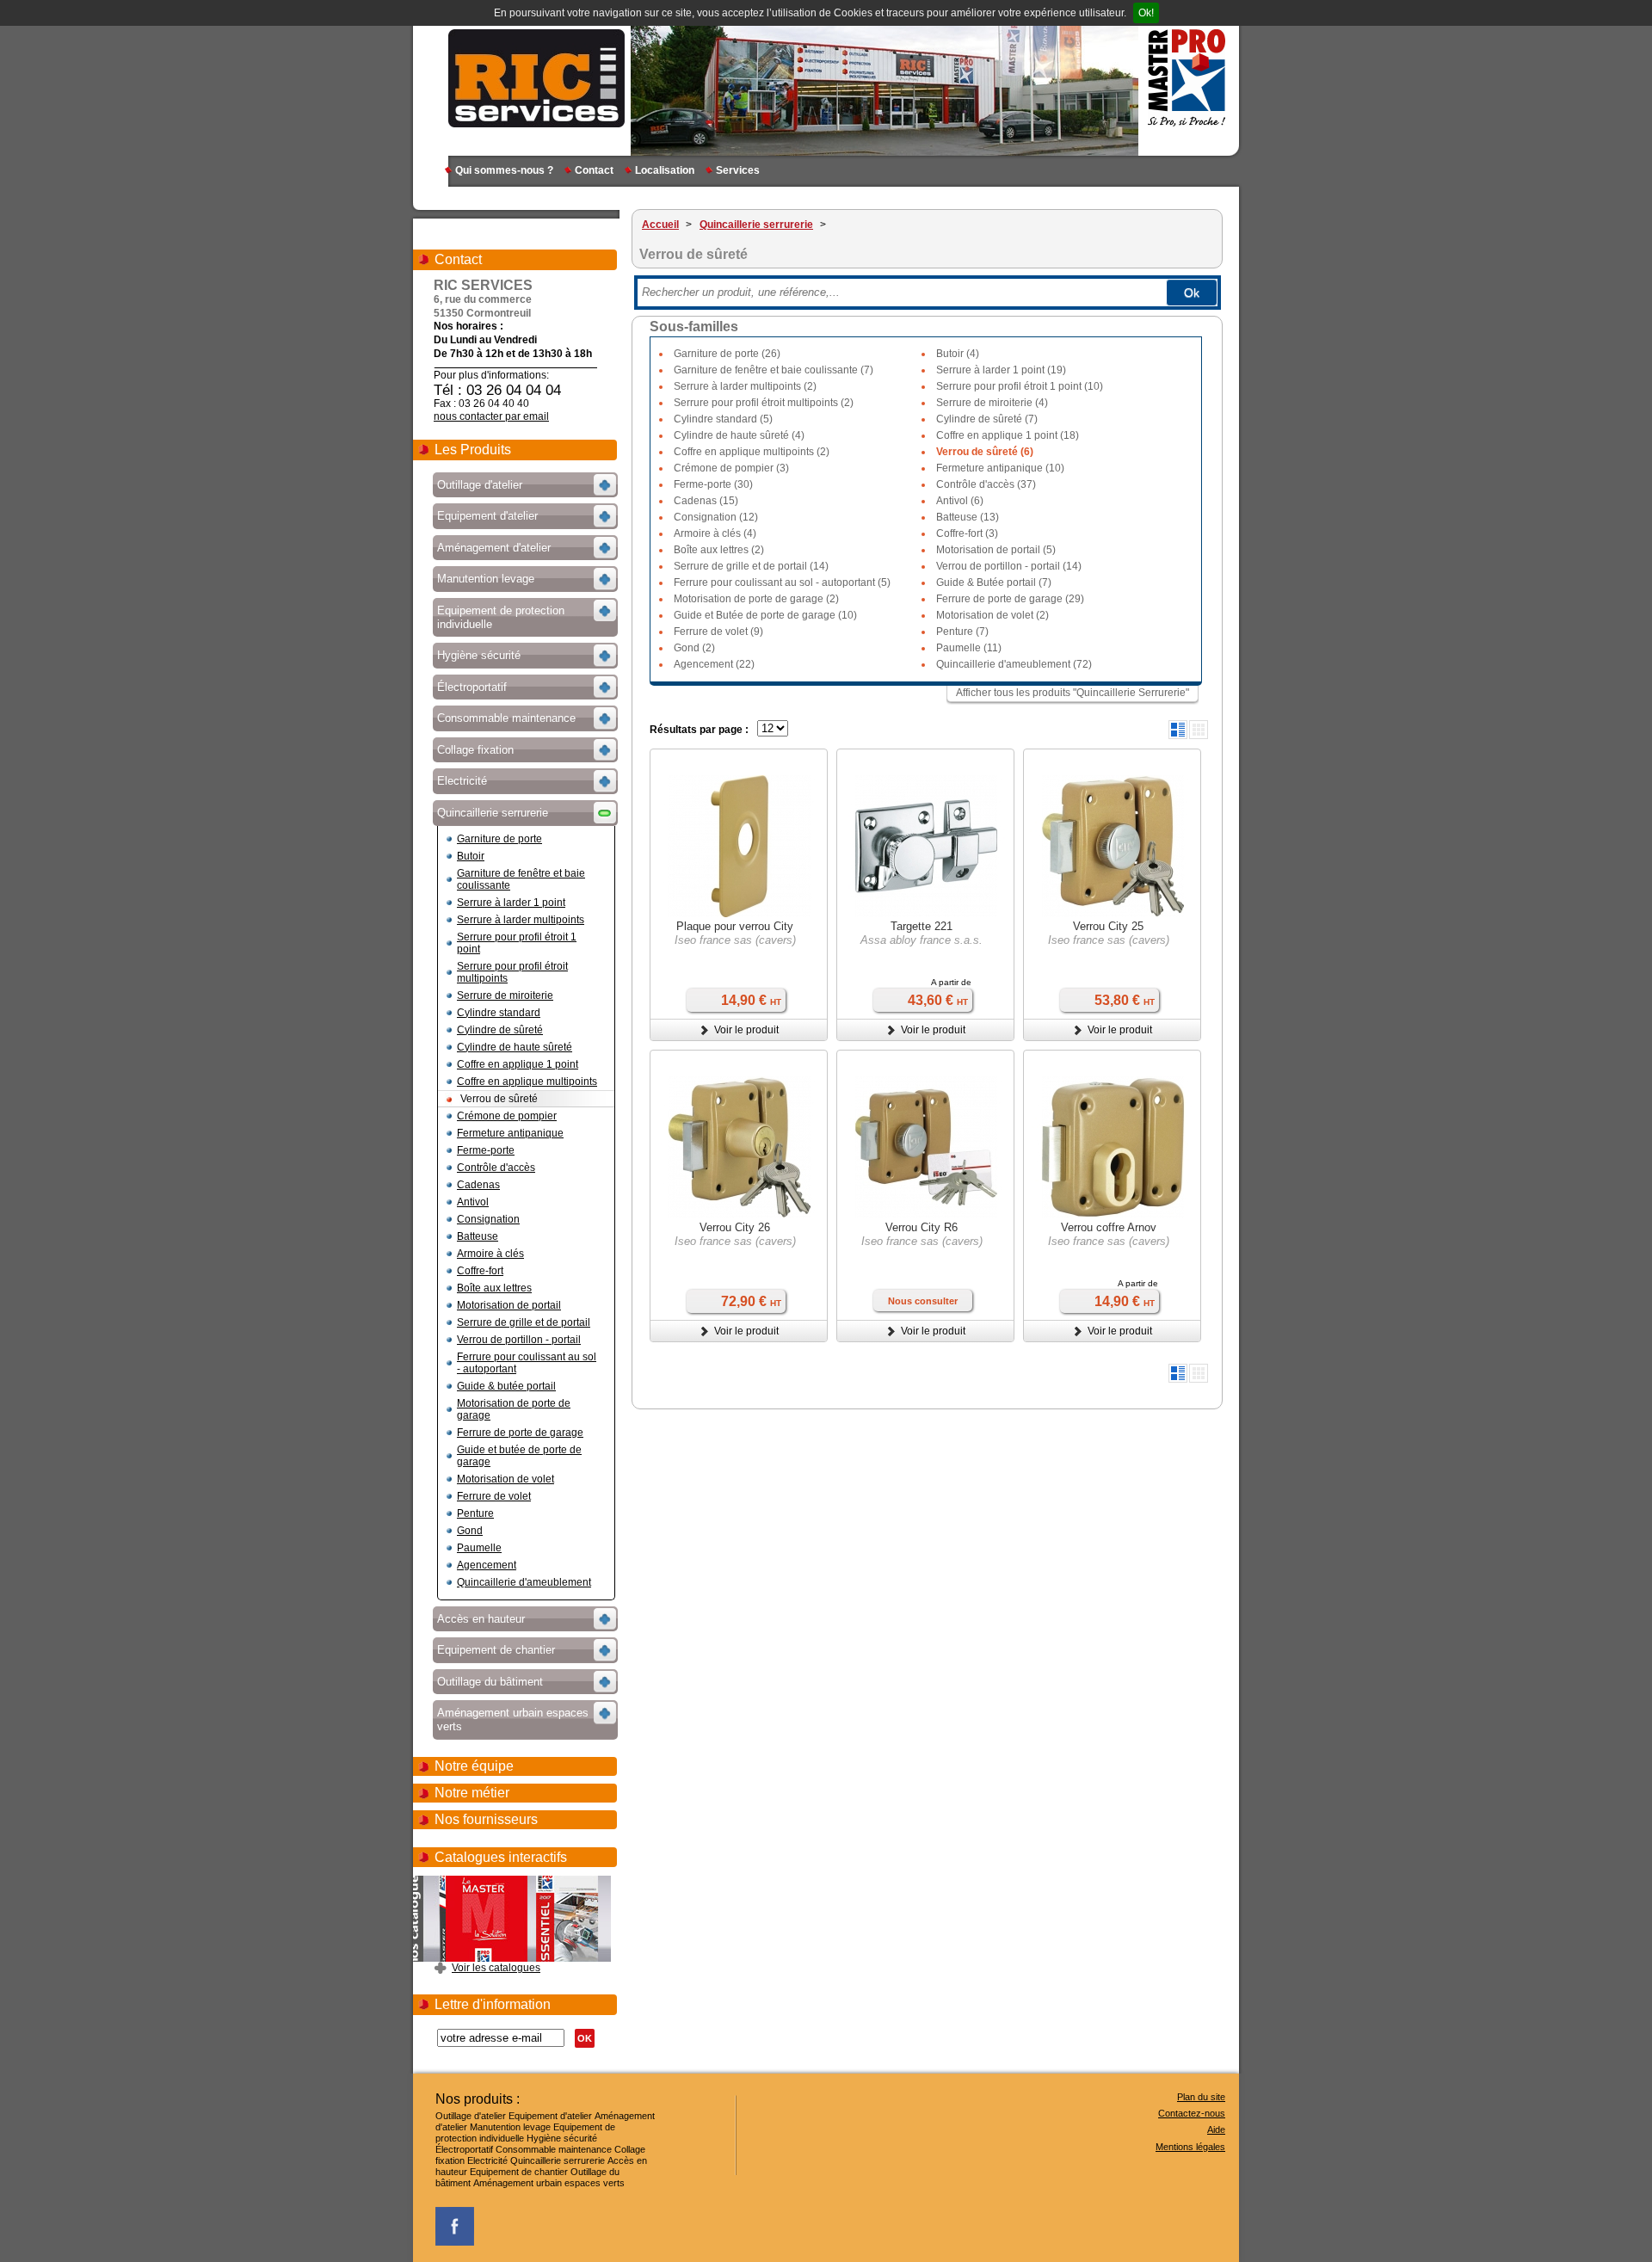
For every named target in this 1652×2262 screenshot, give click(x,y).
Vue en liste (1178, 730)
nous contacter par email (491, 416)
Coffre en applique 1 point (518, 1064)
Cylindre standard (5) (723, 419)
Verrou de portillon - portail (519, 1340)
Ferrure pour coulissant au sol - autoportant (527, 1363)
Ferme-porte (486, 1150)
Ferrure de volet (494, 1496)
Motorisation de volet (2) (992, 615)
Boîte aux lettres (494, 1288)
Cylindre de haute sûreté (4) (739, 435)
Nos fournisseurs (486, 1819)
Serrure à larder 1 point (511, 903)
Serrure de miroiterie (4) (992, 403)
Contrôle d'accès (496, 1168)
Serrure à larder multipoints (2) (745, 386)
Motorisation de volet (505, 1479)
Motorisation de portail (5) (996, 550)
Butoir (471, 856)
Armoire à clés (490, 1254)
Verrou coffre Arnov (1109, 1227)
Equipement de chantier (519, 2172)
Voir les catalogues (496, 1968)
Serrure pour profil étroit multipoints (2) (764, 403)
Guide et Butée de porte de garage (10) (765, 615)
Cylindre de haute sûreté (515, 1047)
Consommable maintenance (554, 2149)
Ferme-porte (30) (713, 484)
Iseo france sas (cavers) (735, 940)
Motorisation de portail (509, 1305)
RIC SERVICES (536, 77)
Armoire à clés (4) (715, 533)
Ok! (1146, 13)
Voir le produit (746, 1030)
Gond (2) (694, 648)
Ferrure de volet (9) (718, 632)
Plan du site (1201, 2097)
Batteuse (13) (968, 517)
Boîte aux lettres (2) (719, 550)
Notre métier (472, 1793)
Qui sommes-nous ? (504, 170)
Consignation (488, 1219)
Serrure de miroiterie (505, 995)
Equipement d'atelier (550, 2116)
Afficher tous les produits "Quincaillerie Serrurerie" (1073, 693)
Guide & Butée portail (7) (994, 582)
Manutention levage (510, 2127)
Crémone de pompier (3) (731, 468)
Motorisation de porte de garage (514, 1409)
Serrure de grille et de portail (524, 1322)
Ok (1192, 293)
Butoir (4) (958, 354)
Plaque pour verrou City (735, 926)
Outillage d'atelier (471, 2116)
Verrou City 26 (735, 1227)
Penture (475, 1513)
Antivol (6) (960, 501)
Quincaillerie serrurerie (558, 2160)
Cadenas (478, 1185)
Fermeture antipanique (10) (1000, 468)
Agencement (487, 1565)
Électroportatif (464, 2149)
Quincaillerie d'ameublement (524, 1582)
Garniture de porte (499, 839)
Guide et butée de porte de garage (519, 1456)
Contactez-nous (1192, 2113)
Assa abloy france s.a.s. (922, 940)
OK (585, 2038)
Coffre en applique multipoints (527, 1082)
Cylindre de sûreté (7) (987, 419)
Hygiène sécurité (562, 2138)
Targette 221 (922, 926)
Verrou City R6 (922, 1227)
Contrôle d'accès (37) (986, 484)
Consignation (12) (716, 517)
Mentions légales (1190, 2147)
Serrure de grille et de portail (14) (751, 566)
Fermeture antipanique (510, 1133)
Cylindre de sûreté (500, 1030)
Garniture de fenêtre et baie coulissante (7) (774, 370)
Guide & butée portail (506, 1386)
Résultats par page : (699, 730)
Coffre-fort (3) (967, 533)
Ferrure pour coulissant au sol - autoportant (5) (782, 582)
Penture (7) (962, 632)
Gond (470, 1531)
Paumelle (479, 1548)
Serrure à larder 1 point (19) (1001, 370)
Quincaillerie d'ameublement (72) (1014, 664)
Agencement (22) (714, 664)
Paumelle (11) (969, 648)
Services (738, 170)
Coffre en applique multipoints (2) (752, 452)
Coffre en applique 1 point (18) (1008, 435)
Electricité (487, 2160)
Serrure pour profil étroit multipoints (512, 972)
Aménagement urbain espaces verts (549, 2183)
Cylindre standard (499, 1013)
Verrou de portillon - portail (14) (1009, 566)
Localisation (665, 170)
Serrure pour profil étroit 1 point (517, 943)
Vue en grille (1199, 730)
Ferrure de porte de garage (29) (1010, 599)
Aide (1216, 2129)
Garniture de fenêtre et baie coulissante (521, 879)
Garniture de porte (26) (727, 354)
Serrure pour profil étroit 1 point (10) (1020, 386)
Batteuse (478, 1236)
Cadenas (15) (706, 501)
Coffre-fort (480, 1271)
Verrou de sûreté (499, 1099)
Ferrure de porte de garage (520, 1433)
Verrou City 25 (1108, 926)
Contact (594, 170)
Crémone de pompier (507, 1116)
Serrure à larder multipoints (521, 920)
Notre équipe (474, 1766)
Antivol (473, 1202)
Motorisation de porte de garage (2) (756, 599)
